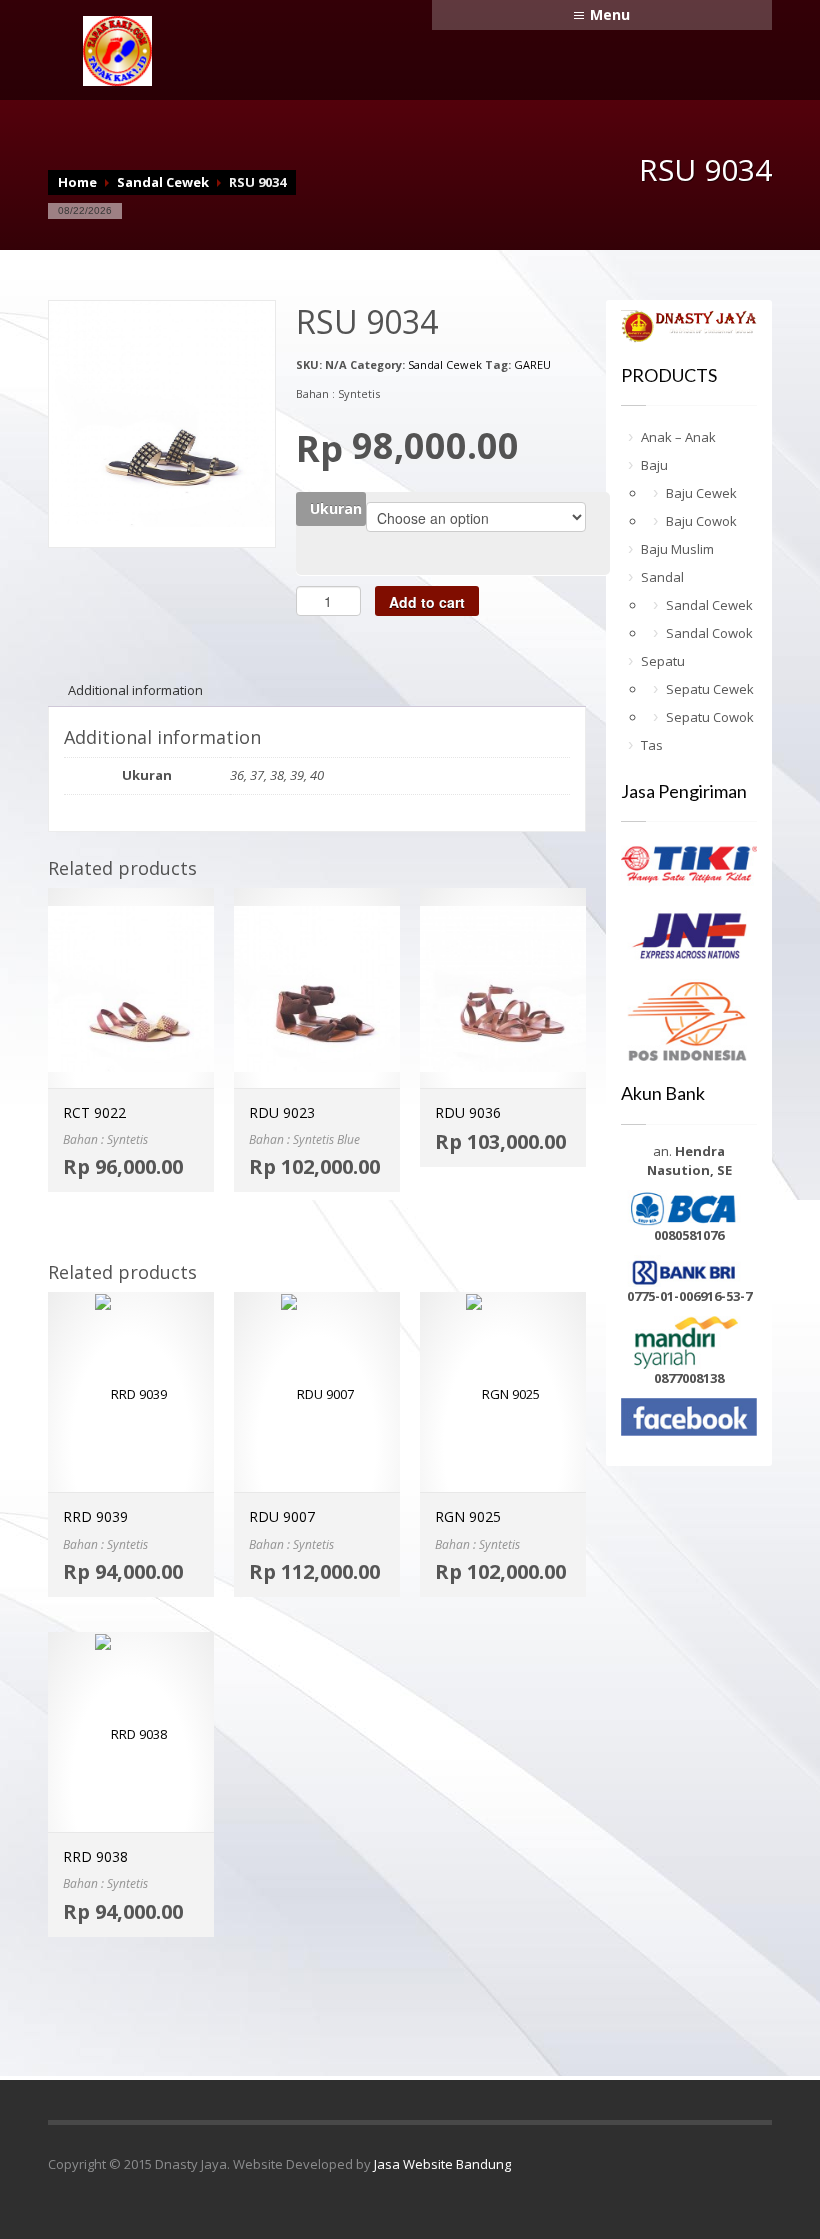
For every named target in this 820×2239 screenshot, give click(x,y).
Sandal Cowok (709, 633)
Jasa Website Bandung (442, 2164)
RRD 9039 (95, 1516)
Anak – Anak (678, 437)
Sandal (662, 577)
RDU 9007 (282, 1516)
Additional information (135, 690)
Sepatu (663, 661)
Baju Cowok (701, 521)
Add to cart (427, 602)
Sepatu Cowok (710, 717)
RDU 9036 (468, 1112)
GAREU (532, 364)
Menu (610, 14)
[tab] (135, 690)
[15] (162, 412)
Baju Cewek (701, 493)
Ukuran (336, 508)
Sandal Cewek (163, 182)
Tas (652, 745)
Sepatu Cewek (710, 689)
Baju (654, 465)
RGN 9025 (468, 1516)
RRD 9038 (95, 1856)
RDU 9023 (282, 1112)
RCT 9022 (94, 1112)
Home (77, 182)
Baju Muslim (677, 549)
